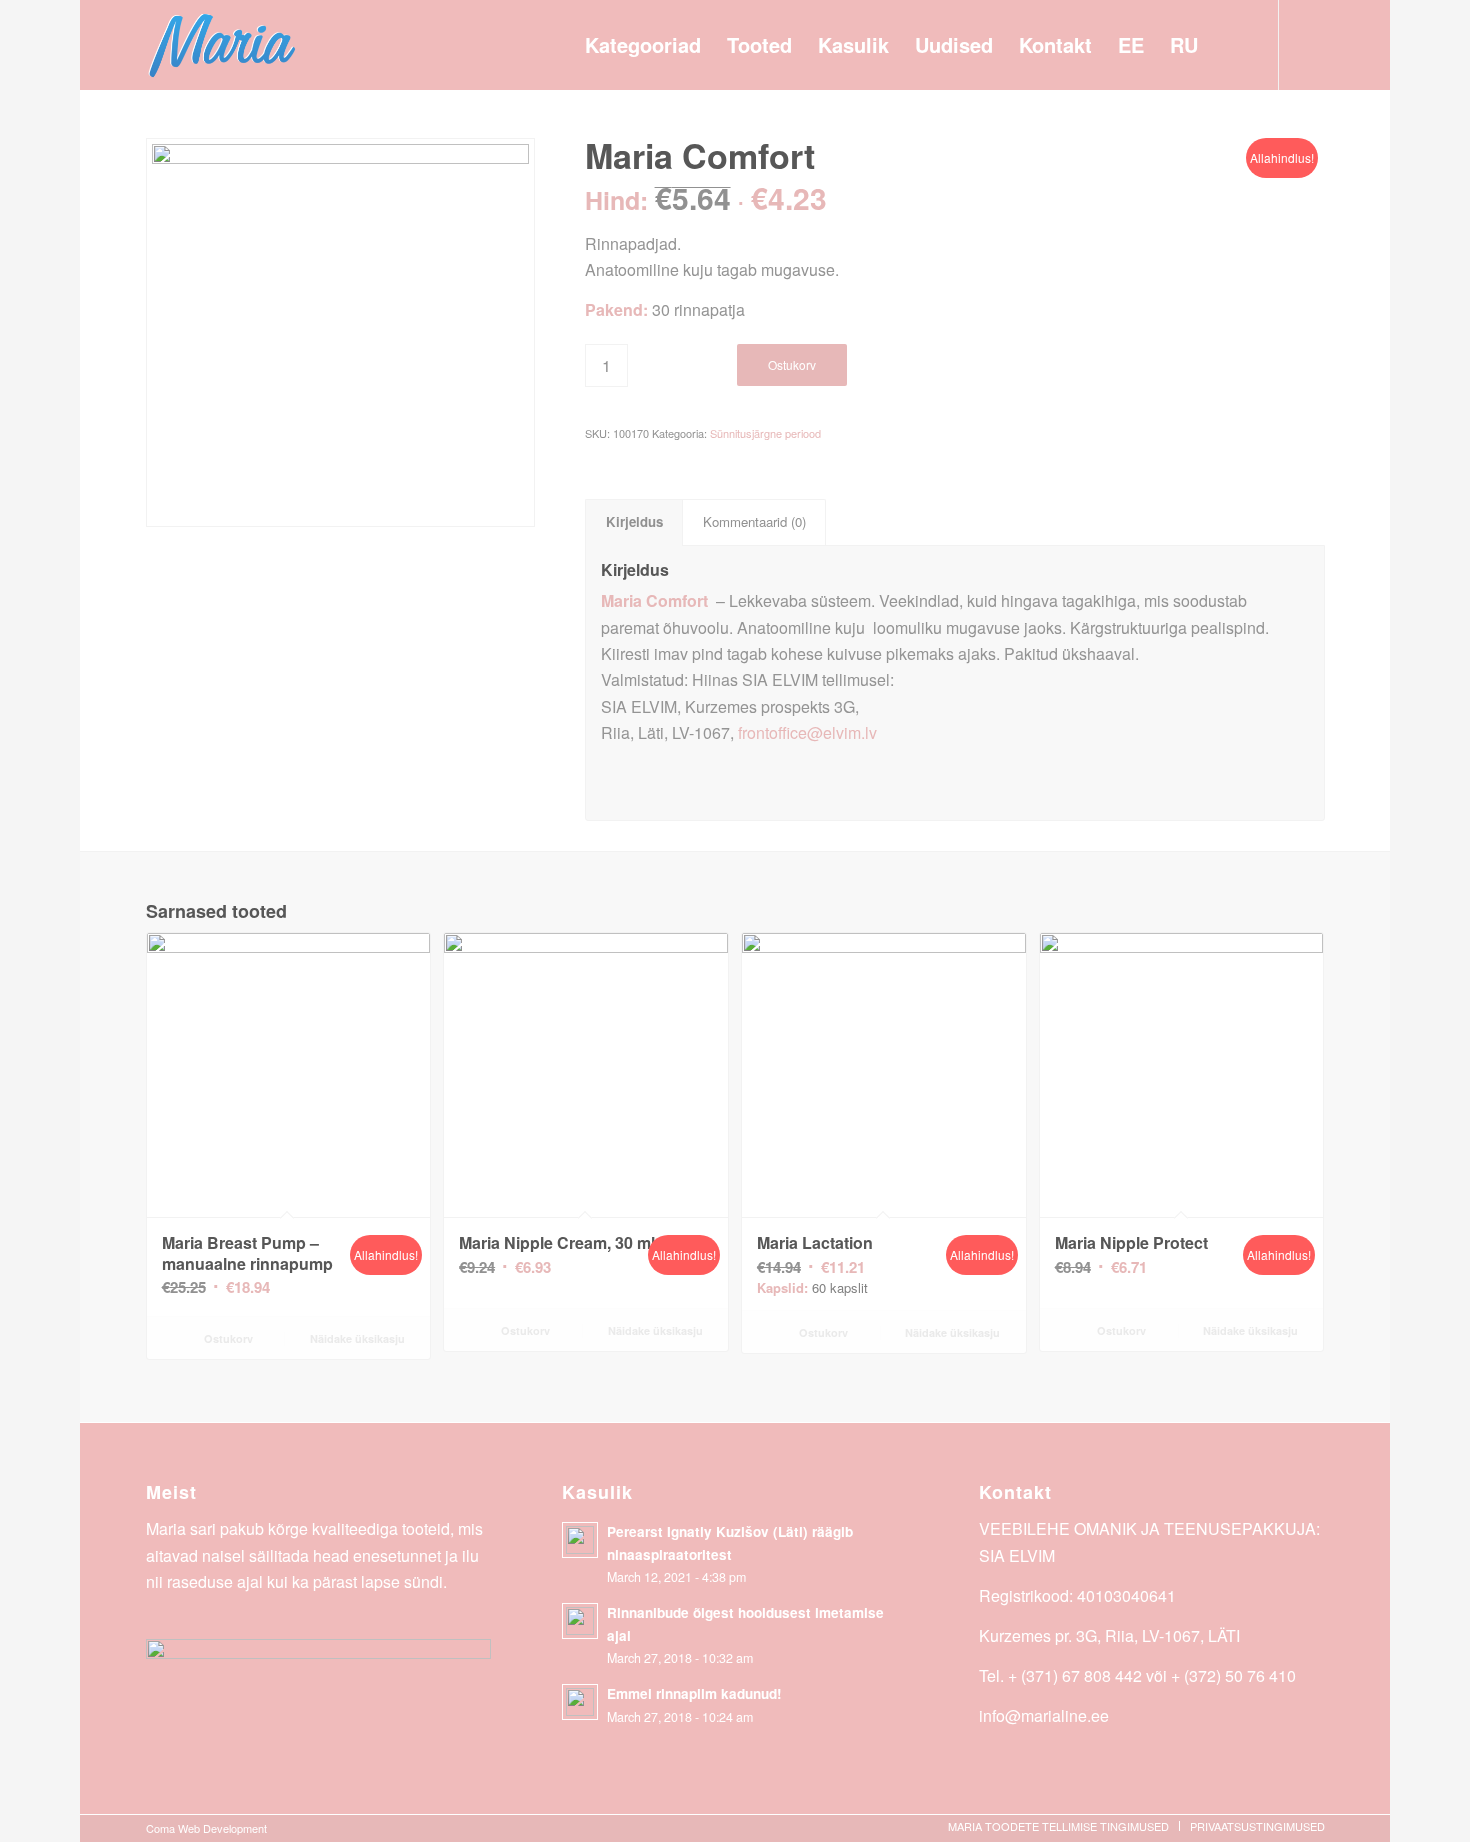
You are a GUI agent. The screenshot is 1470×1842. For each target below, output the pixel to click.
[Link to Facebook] (1310, 44)
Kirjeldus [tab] (634, 521)
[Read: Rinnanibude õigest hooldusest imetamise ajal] (580, 1621)
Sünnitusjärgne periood (765, 433)
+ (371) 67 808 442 (1075, 1675)
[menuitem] (643, 45)
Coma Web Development (206, 1828)
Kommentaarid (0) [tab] (754, 521)
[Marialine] (222, 45)
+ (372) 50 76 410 (1233, 1675)
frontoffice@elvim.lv (807, 732)
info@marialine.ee (1044, 1715)
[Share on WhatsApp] (1220, 776)
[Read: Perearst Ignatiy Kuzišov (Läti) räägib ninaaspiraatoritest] (580, 1540)
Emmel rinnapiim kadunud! (694, 1693)
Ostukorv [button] (227, 1338)
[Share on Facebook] (689, 776)
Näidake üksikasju (356, 1338)
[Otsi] (1232, 45)
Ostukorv (792, 364)
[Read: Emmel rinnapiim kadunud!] (580, 1702)
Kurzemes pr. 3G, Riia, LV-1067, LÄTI (1109, 1635)
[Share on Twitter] (866, 776)
